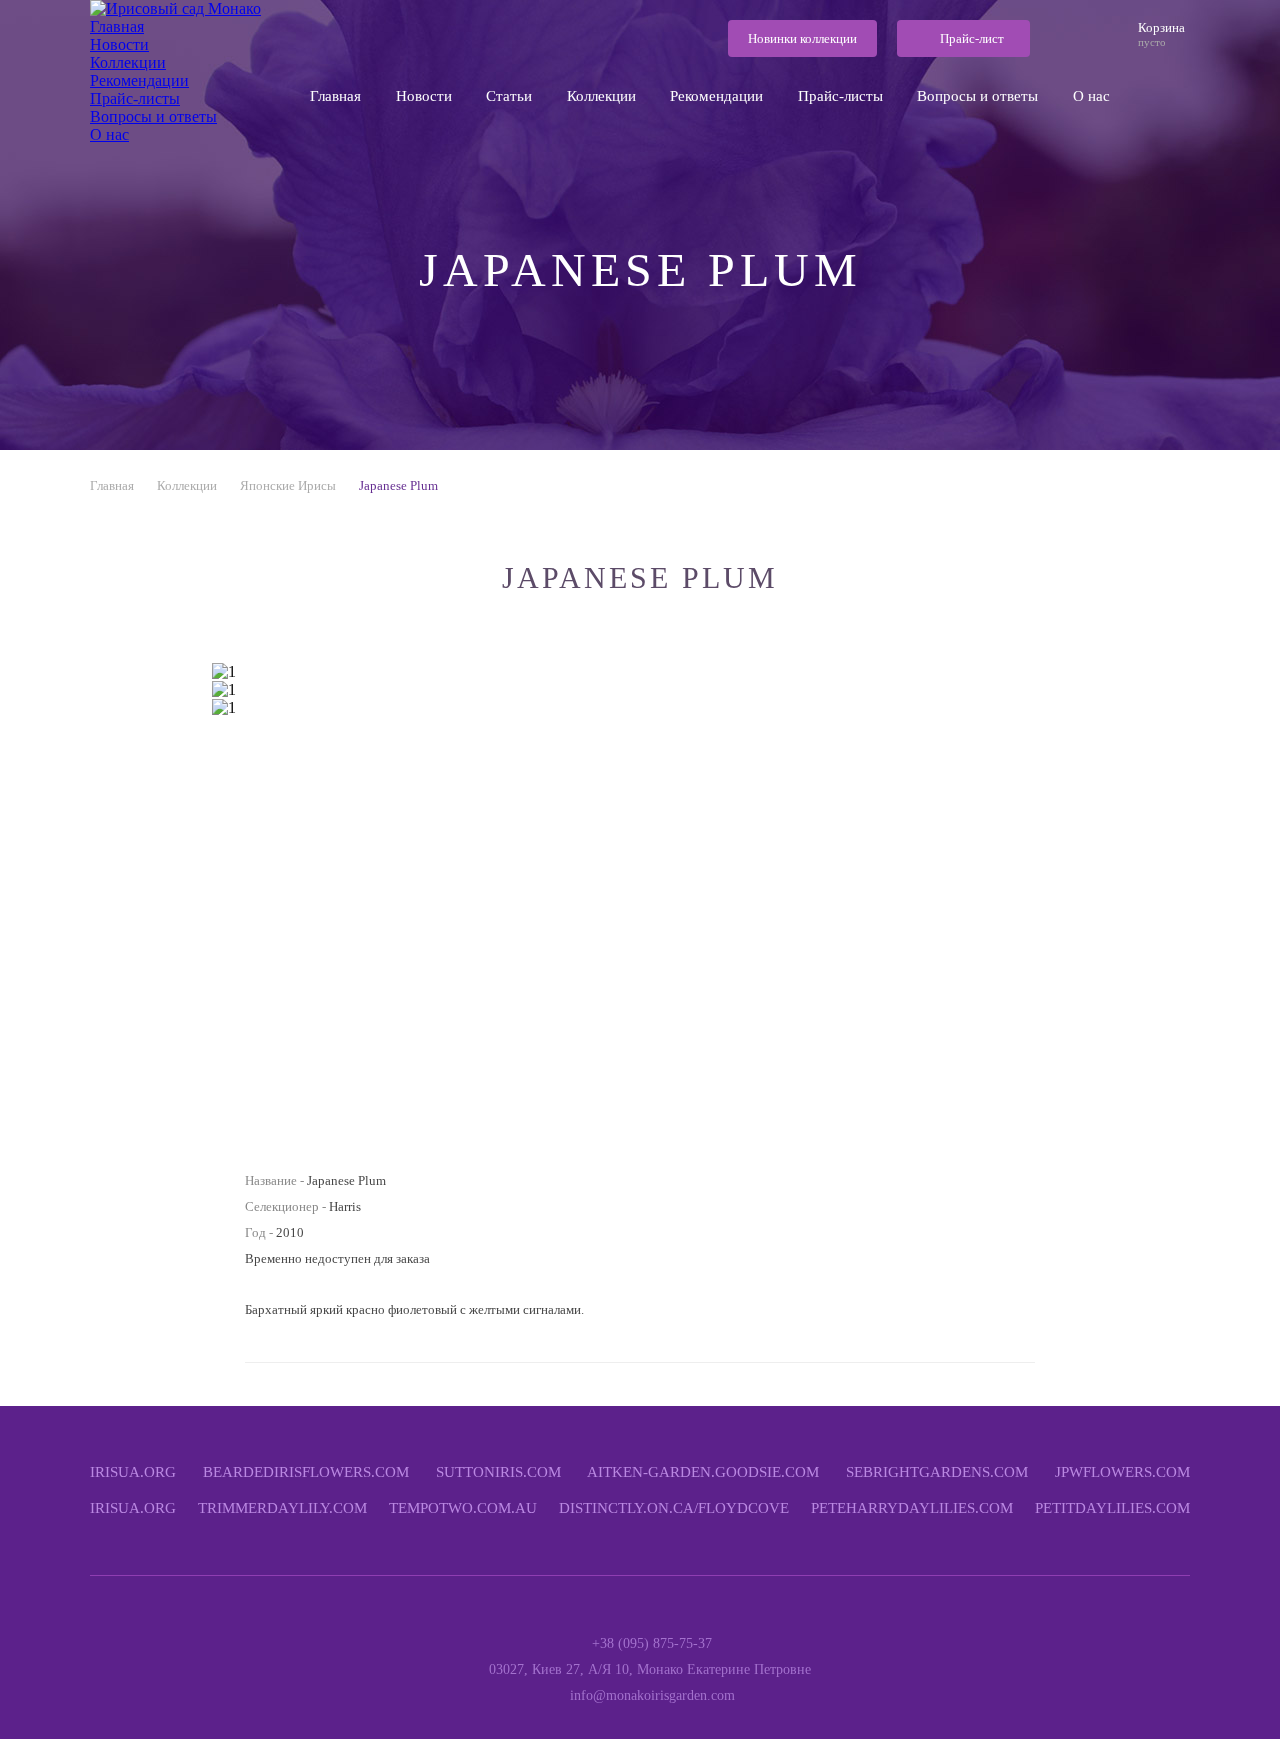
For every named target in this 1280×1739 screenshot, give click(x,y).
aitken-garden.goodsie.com (703, 1472)
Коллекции (187, 485)
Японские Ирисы (288, 485)
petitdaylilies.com (1112, 1508)
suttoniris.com (498, 1472)
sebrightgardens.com (937, 1472)
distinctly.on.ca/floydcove (674, 1508)
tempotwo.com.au (463, 1508)
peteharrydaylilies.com (912, 1508)
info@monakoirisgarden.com (652, 1695)
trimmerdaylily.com (282, 1508)
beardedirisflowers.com (306, 1472)
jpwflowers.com (1122, 1472)
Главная (112, 485)
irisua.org (133, 1472)
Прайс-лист (972, 38)
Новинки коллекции (802, 38)
